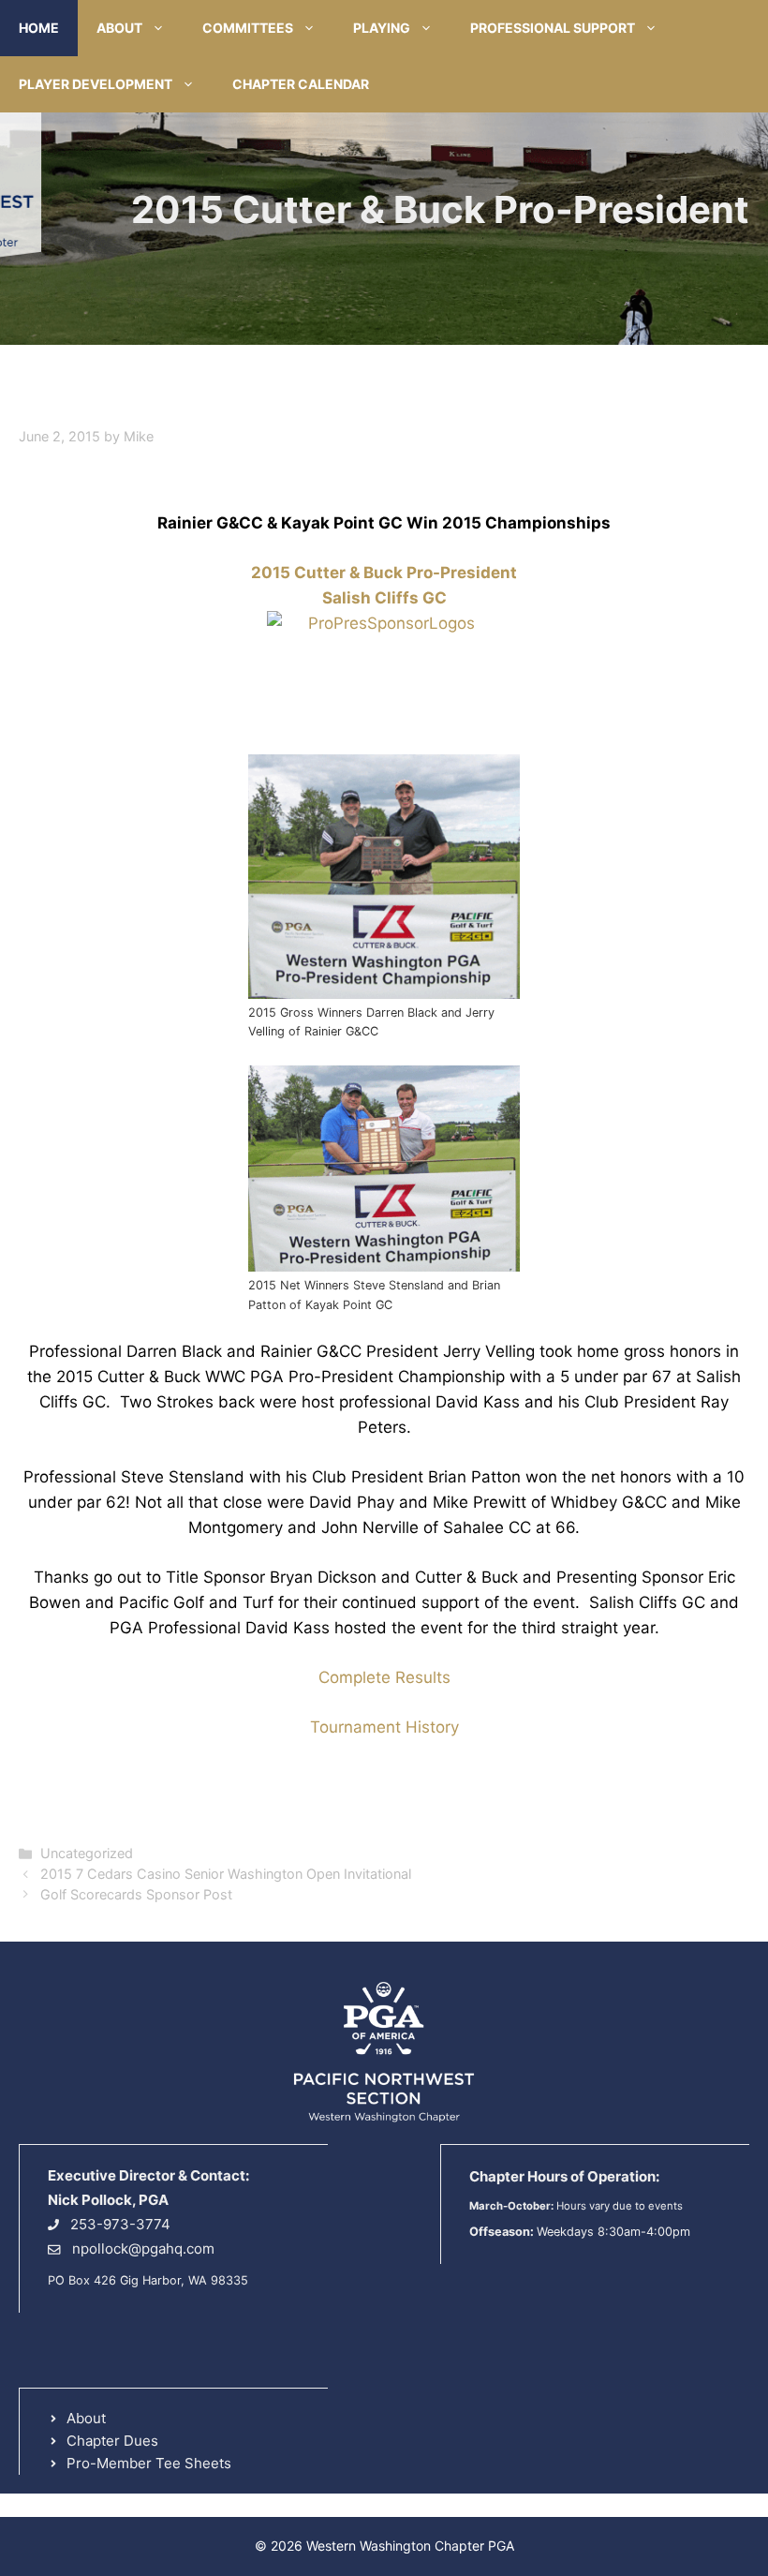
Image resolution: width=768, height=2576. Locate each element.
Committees (248, 28)
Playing (382, 28)
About (119, 28)
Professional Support (553, 28)
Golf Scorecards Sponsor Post (136, 1894)
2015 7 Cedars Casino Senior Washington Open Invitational (226, 1874)
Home (39, 28)
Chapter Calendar (301, 84)
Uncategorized (87, 1853)
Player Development (96, 84)
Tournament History (384, 1727)
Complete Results (384, 1677)
